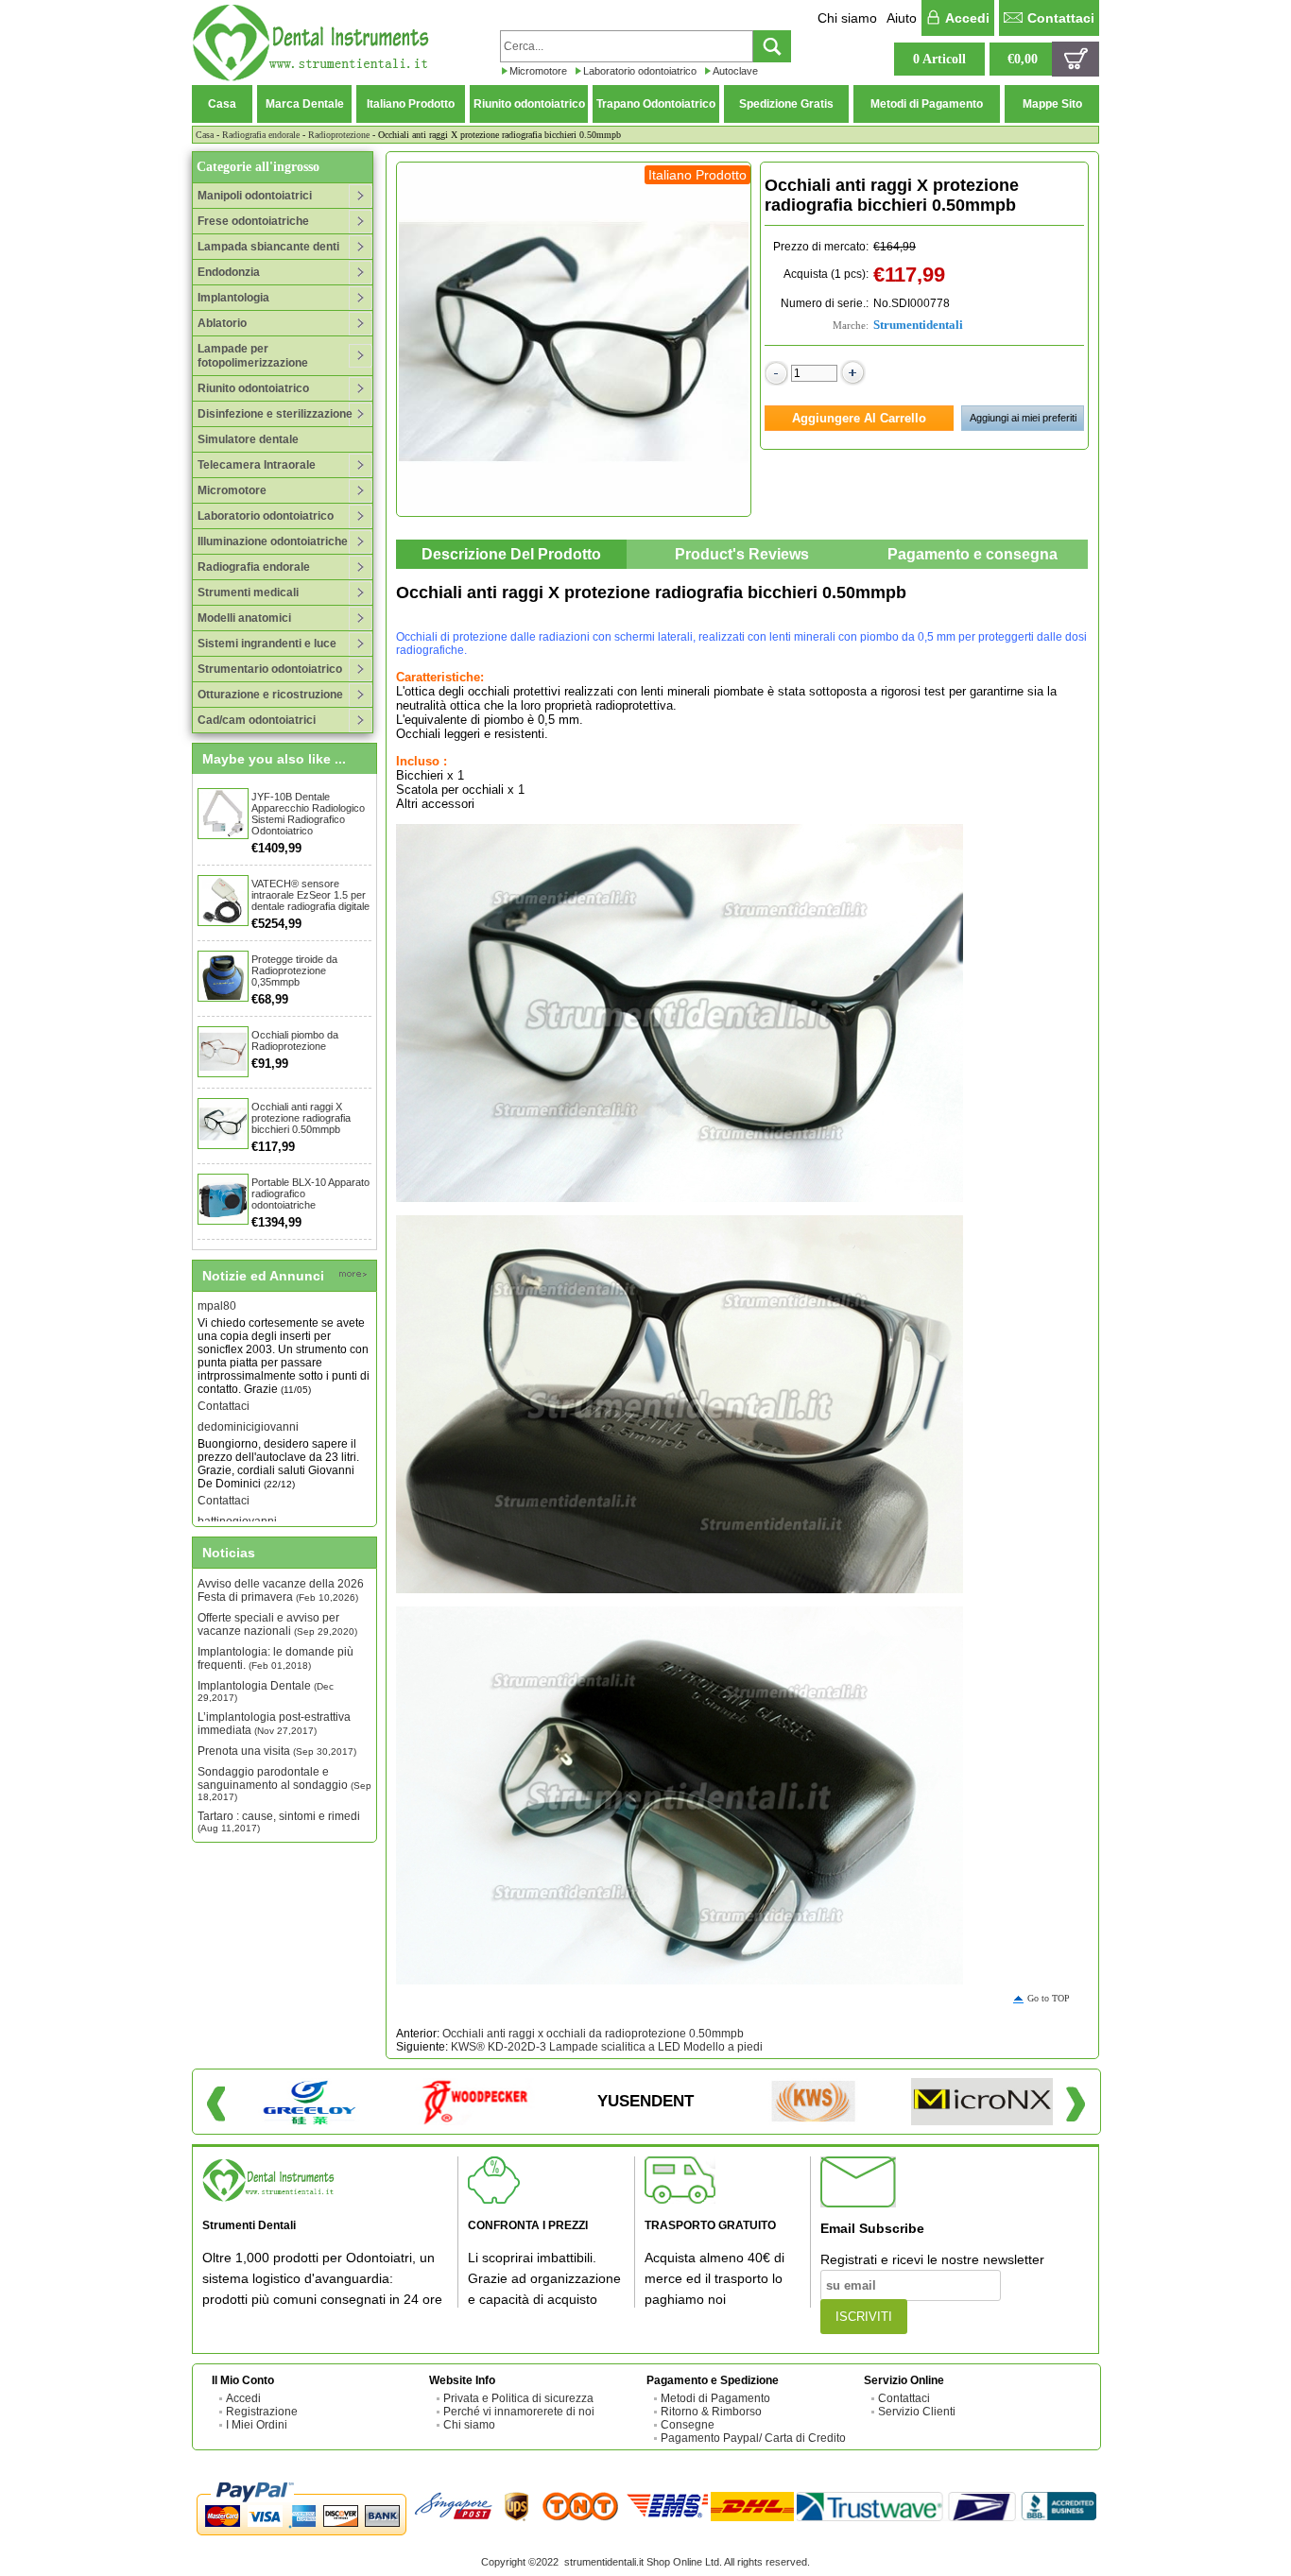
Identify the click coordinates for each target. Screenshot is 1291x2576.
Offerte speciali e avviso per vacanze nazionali (277, 1624)
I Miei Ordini (257, 2425)
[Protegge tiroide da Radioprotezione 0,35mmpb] (223, 976)
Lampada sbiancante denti (268, 247)
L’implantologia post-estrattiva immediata (274, 1724)
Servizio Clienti (917, 2412)
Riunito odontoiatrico (529, 104)
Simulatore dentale (248, 439)
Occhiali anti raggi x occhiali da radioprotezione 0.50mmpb (593, 2034)
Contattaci (1061, 18)
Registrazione (262, 2412)
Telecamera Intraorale (257, 465)
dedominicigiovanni (248, 1400)
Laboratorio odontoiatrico (640, 71)
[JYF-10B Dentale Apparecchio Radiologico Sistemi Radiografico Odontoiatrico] (223, 814)
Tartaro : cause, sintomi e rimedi (279, 1821)
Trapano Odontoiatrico (656, 104)
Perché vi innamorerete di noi (519, 2412)
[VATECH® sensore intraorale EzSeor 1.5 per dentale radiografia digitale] (223, 901)
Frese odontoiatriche (253, 221)
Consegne (688, 2425)
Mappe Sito (1052, 104)
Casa (222, 104)
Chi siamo (847, 18)
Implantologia (233, 298)
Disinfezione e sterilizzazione (275, 414)
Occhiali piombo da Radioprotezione (295, 1040)
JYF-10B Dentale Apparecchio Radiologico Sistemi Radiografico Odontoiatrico (308, 814)
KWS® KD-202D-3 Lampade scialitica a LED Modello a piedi (607, 2047)
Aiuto (902, 18)
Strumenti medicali (248, 592)
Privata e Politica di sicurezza (518, 2398)
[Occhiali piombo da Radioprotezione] (223, 1052)
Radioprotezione (339, 135)
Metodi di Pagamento (927, 104)
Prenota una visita (277, 1751)
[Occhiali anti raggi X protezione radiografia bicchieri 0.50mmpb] (223, 1124)
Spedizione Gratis (786, 104)
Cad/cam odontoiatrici (257, 720)
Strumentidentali (918, 325)
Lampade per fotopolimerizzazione (253, 356)
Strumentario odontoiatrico (270, 669)
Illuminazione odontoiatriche (273, 541)
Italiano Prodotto (411, 104)
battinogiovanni (237, 1494)
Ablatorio (222, 323)
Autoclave (735, 71)
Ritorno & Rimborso (711, 2412)
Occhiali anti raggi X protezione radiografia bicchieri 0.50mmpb (301, 1118)
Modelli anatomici (244, 618)
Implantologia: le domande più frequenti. (275, 1658)
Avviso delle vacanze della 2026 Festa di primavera (281, 1590)
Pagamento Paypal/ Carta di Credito (753, 2438)
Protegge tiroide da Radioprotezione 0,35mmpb (294, 970)
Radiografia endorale (261, 135)
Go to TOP (1049, 1998)
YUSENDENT (645, 2101)
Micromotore (538, 71)
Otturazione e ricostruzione (270, 695)
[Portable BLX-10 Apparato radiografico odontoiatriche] (223, 1199)
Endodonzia (229, 272)
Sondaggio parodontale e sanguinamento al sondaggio (284, 1784)
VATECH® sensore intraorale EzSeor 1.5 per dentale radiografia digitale (310, 895)
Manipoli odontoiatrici (255, 196)
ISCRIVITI (864, 2317)
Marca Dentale (305, 104)
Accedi (967, 18)
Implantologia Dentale (266, 1691)
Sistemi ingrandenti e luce (267, 644)
